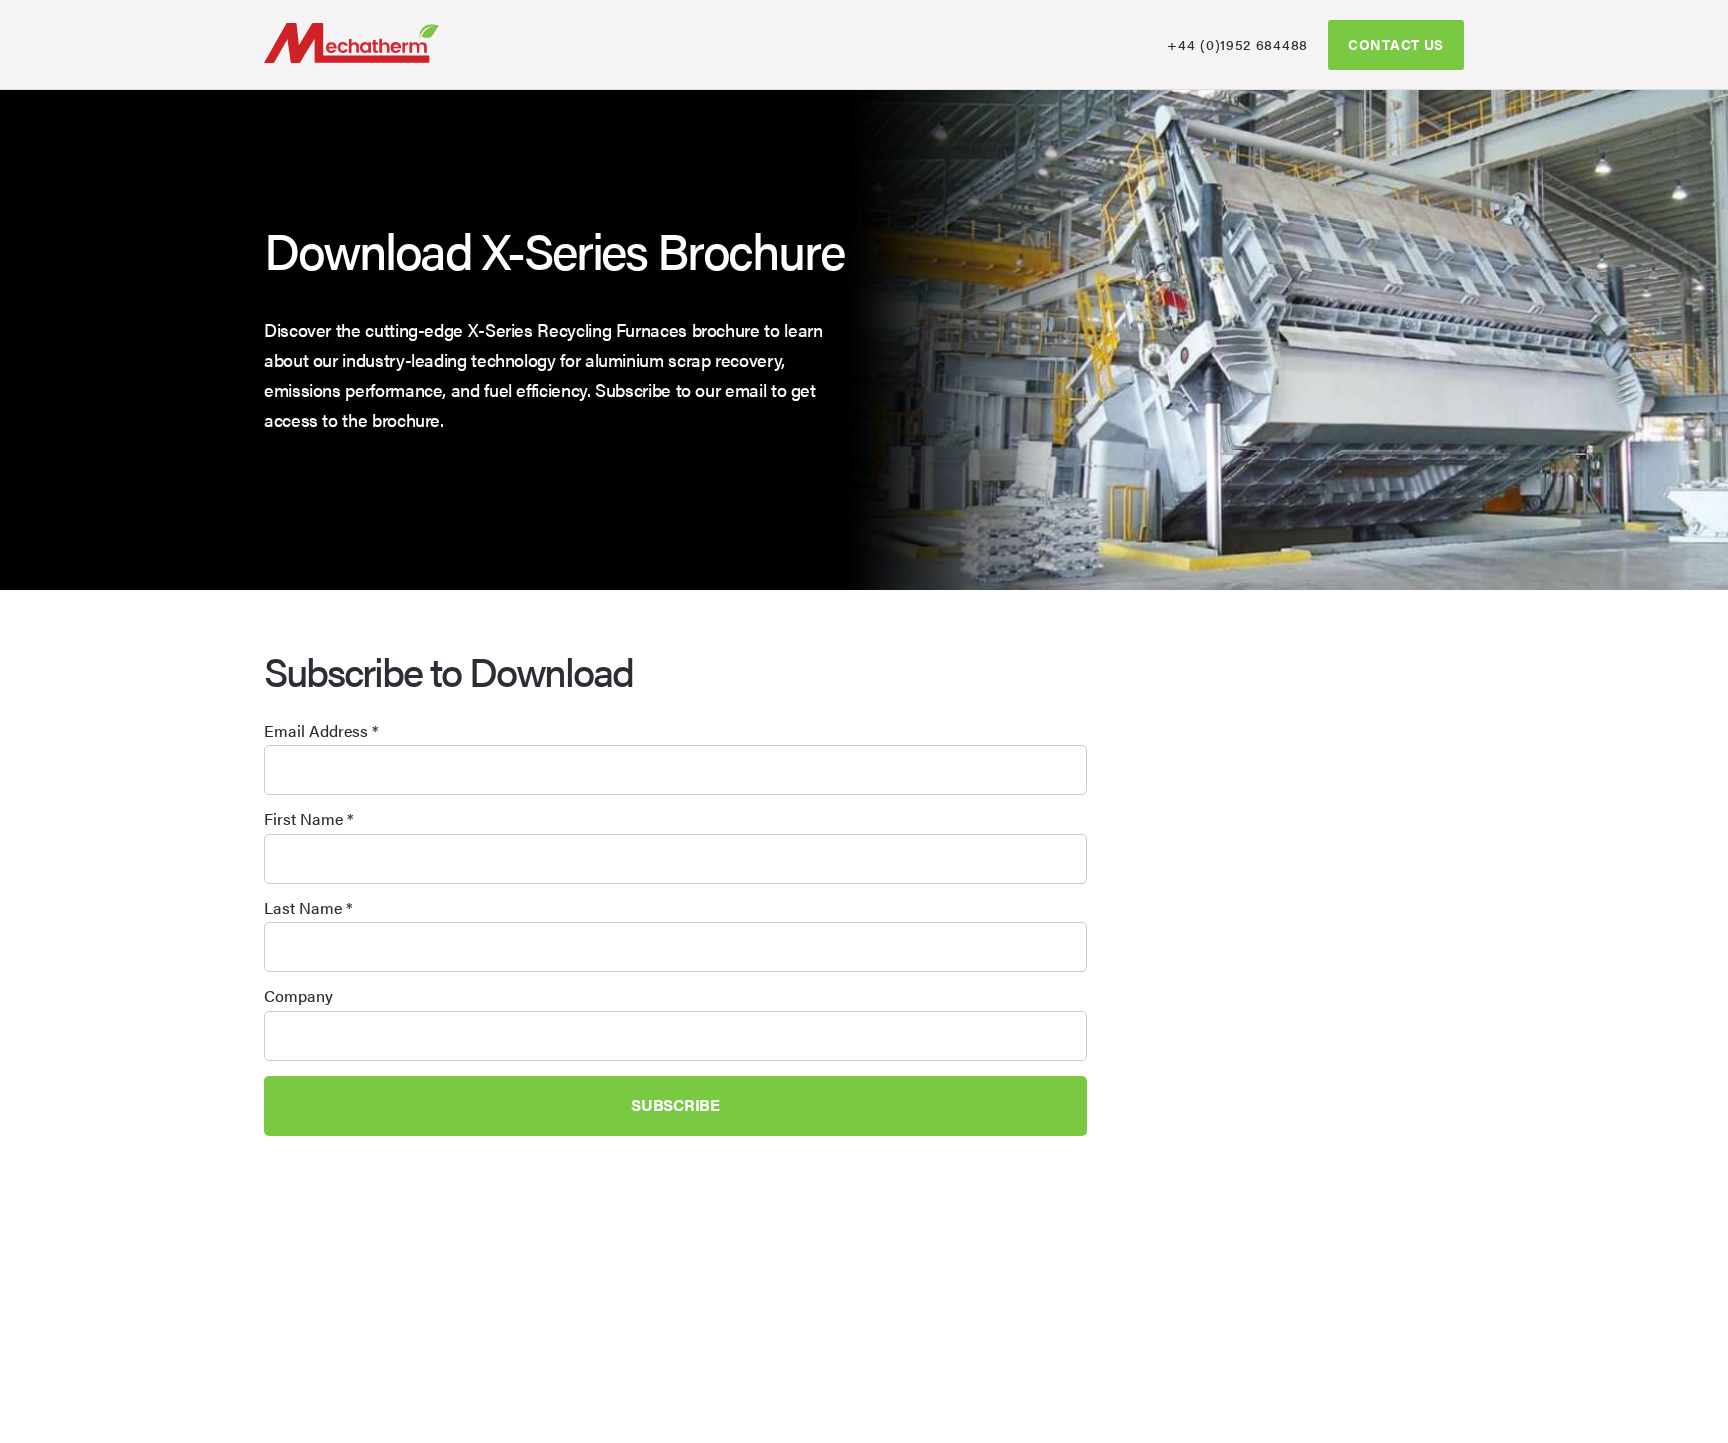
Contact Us (1396, 44)
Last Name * (308, 908)
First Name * (309, 819)
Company (298, 996)
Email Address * (321, 731)
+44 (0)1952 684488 (1237, 44)
